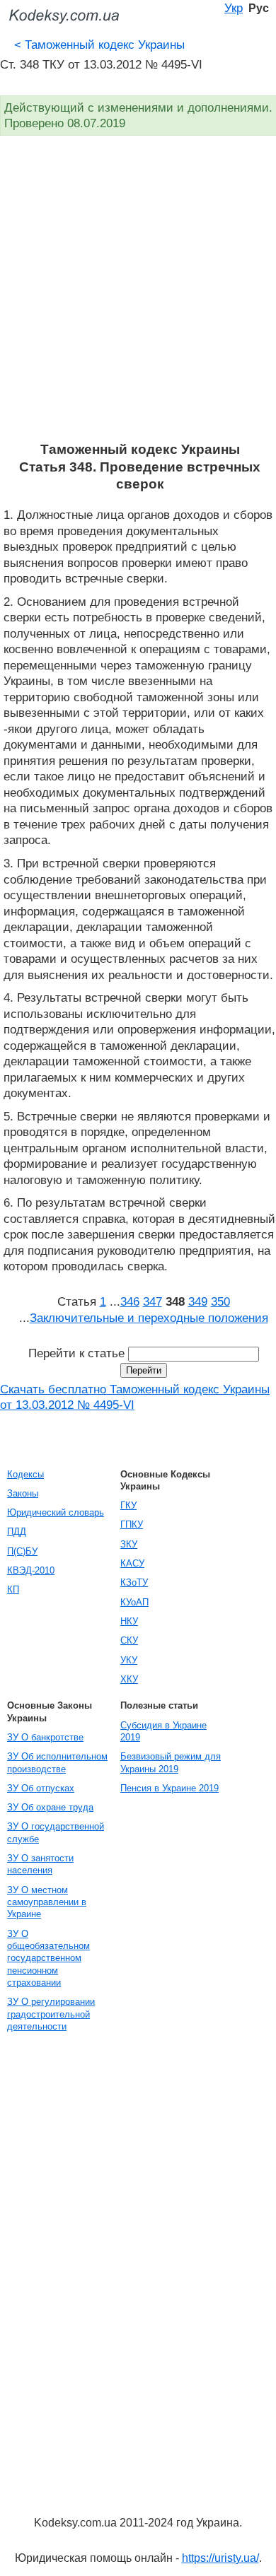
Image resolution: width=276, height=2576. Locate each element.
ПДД (17, 1532)
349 (198, 1301)
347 (153, 1301)
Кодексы (25, 1474)
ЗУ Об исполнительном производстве (57, 1762)
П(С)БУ (22, 1551)
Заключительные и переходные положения (149, 1318)
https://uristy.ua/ (220, 2558)
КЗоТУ (134, 1582)
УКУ (129, 1660)
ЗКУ (129, 1544)
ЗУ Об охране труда (50, 1807)
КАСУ (132, 1563)
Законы (23, 1493)
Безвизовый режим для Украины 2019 (171, 1762)
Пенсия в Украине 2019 (169, 1788)
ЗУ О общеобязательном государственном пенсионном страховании (48, 1958)
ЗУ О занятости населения (40, 1864)
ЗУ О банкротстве (45, 1737)
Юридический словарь (56, 1512)
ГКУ (128, 1505)
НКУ (129, 1621)
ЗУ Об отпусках (41, 1788)
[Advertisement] (138, 296)
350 (220, 1301)
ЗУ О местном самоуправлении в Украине (47, 1902)
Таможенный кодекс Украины (99, 45)
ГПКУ (132, 1524)
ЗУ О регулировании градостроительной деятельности (51, 2014)
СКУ (129, 1640)
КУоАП (134, 1602)
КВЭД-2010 (31, 1570)
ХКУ (129, 1679)
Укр (234, 8)
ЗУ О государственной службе (56, 1832)
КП (13, 1589)
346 (130, 1301)
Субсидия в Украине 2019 (163, 1731)
